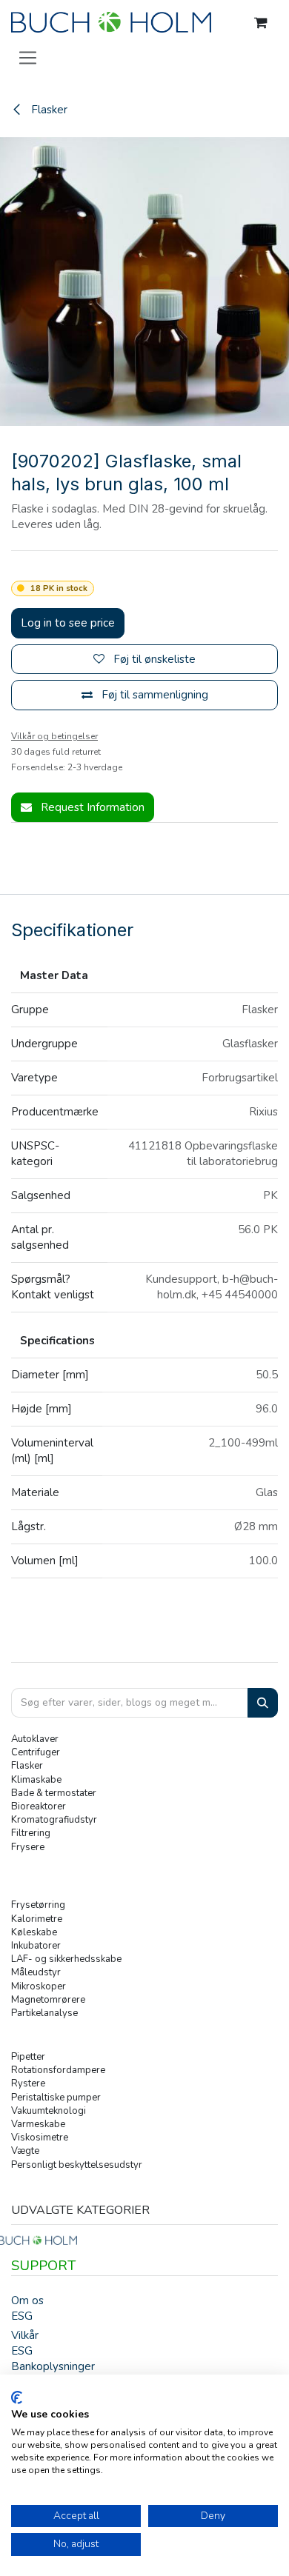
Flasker (48, 110)
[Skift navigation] (28, 57)
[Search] (263, 1703)
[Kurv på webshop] (261, 23)
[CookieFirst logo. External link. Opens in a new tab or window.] (17, 2398)
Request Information (91, 807)
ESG (22, 2316)
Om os (27, 2300)
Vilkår (25, 2335)
